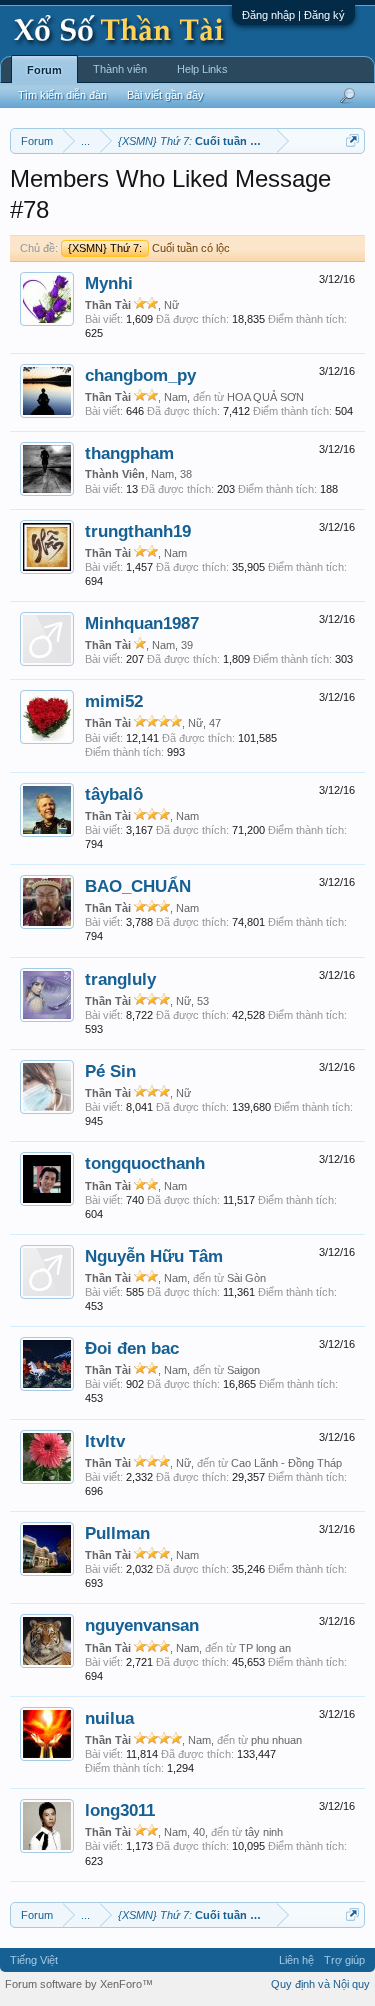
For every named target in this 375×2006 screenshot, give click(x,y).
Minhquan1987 (142, 623)
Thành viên (120, 69)
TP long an (265, 1648)
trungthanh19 (138, 531)
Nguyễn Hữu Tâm (154, 1256)
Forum (44, 70)
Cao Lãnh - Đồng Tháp (286, 1463)
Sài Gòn (246, 1278)
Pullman (117, 1533)
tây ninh (264, 1832)
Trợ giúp (344, 1960)
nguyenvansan (142, 1625)
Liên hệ (296, 1960)
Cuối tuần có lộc (149, 248)
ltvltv (105, 1441)
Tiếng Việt (34, 1960)
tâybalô (114, 794)
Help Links (202, 69)
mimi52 (114, 701)
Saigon (243, 1370)
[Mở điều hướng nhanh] (352, 140)
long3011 (120, 1810)
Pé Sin (110, 1071)
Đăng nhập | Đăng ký (293, 15)
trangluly (120, 979)
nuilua (109, 1718)
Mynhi (109, 283)
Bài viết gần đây (165, 95)
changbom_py (140, 375)
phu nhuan (276, 1740)
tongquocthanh (145, 1163)
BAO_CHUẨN (138, 886)
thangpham (129, 453)
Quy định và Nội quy (320, 1984)
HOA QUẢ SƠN (265, 397)
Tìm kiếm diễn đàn (62, 95)
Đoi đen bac (132, 1348)
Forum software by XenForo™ (79, 1984)
